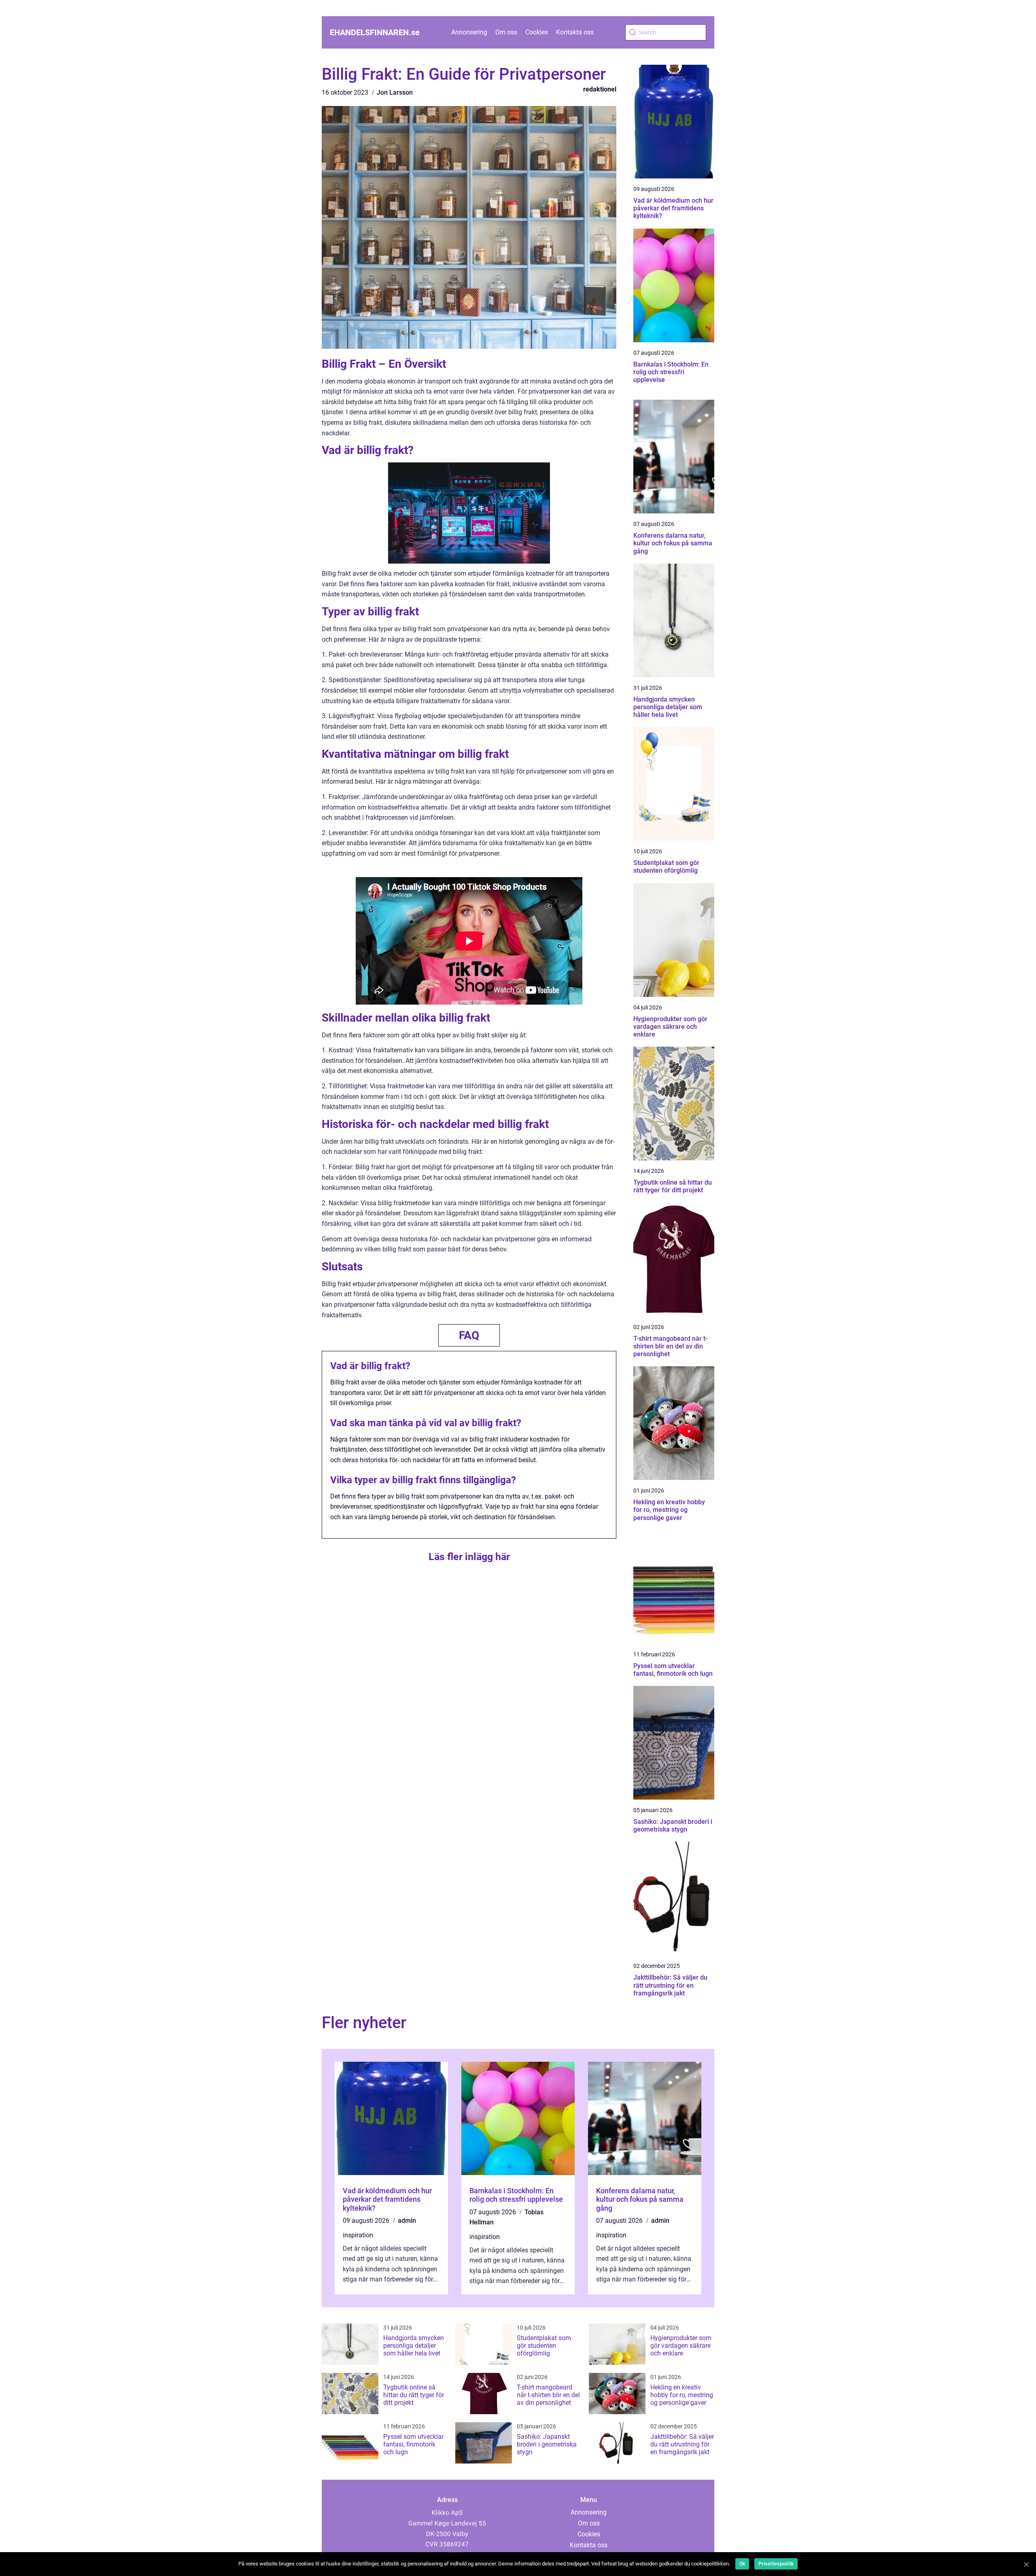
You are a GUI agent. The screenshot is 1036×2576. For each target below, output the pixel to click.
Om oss (506, 32)
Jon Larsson (395, 92)
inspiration (358, 2235)
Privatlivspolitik (776, 2564)
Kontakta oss (575, 32)
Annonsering (469, 32)
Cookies (537, 32)
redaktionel (600, 89)
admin (407, 2221)
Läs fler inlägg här (469, 1557)
